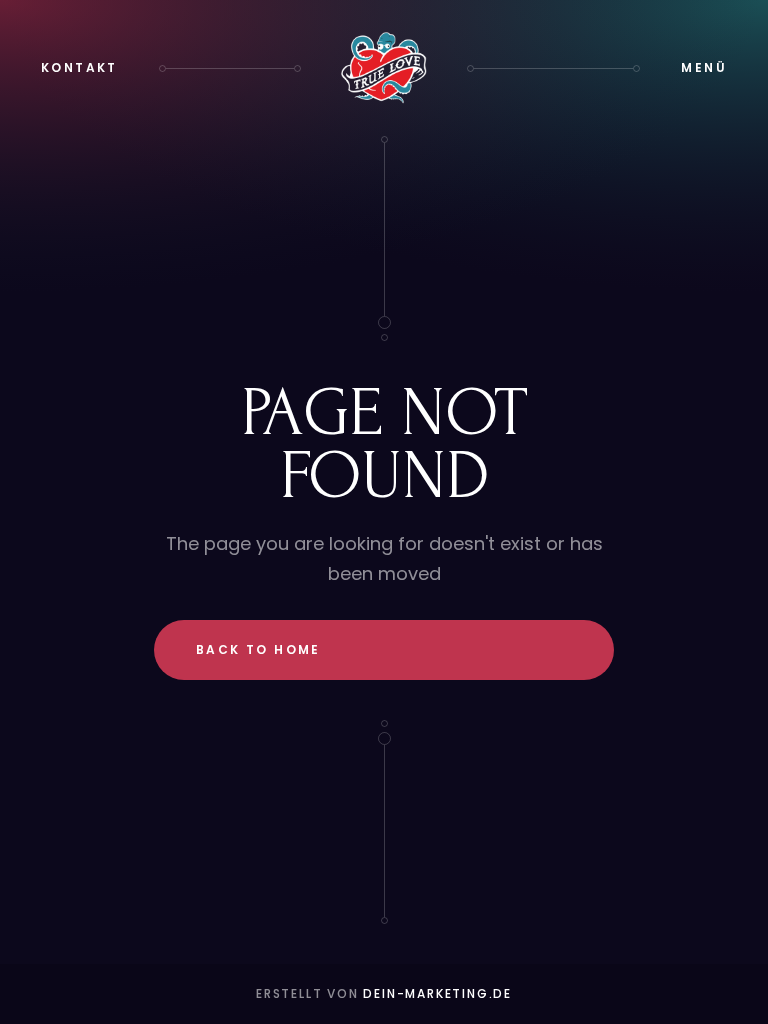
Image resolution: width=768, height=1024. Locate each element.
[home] (384, 68)
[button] (704, 68)
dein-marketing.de (437, 993)
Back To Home (258, 649)
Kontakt (79, 67)
